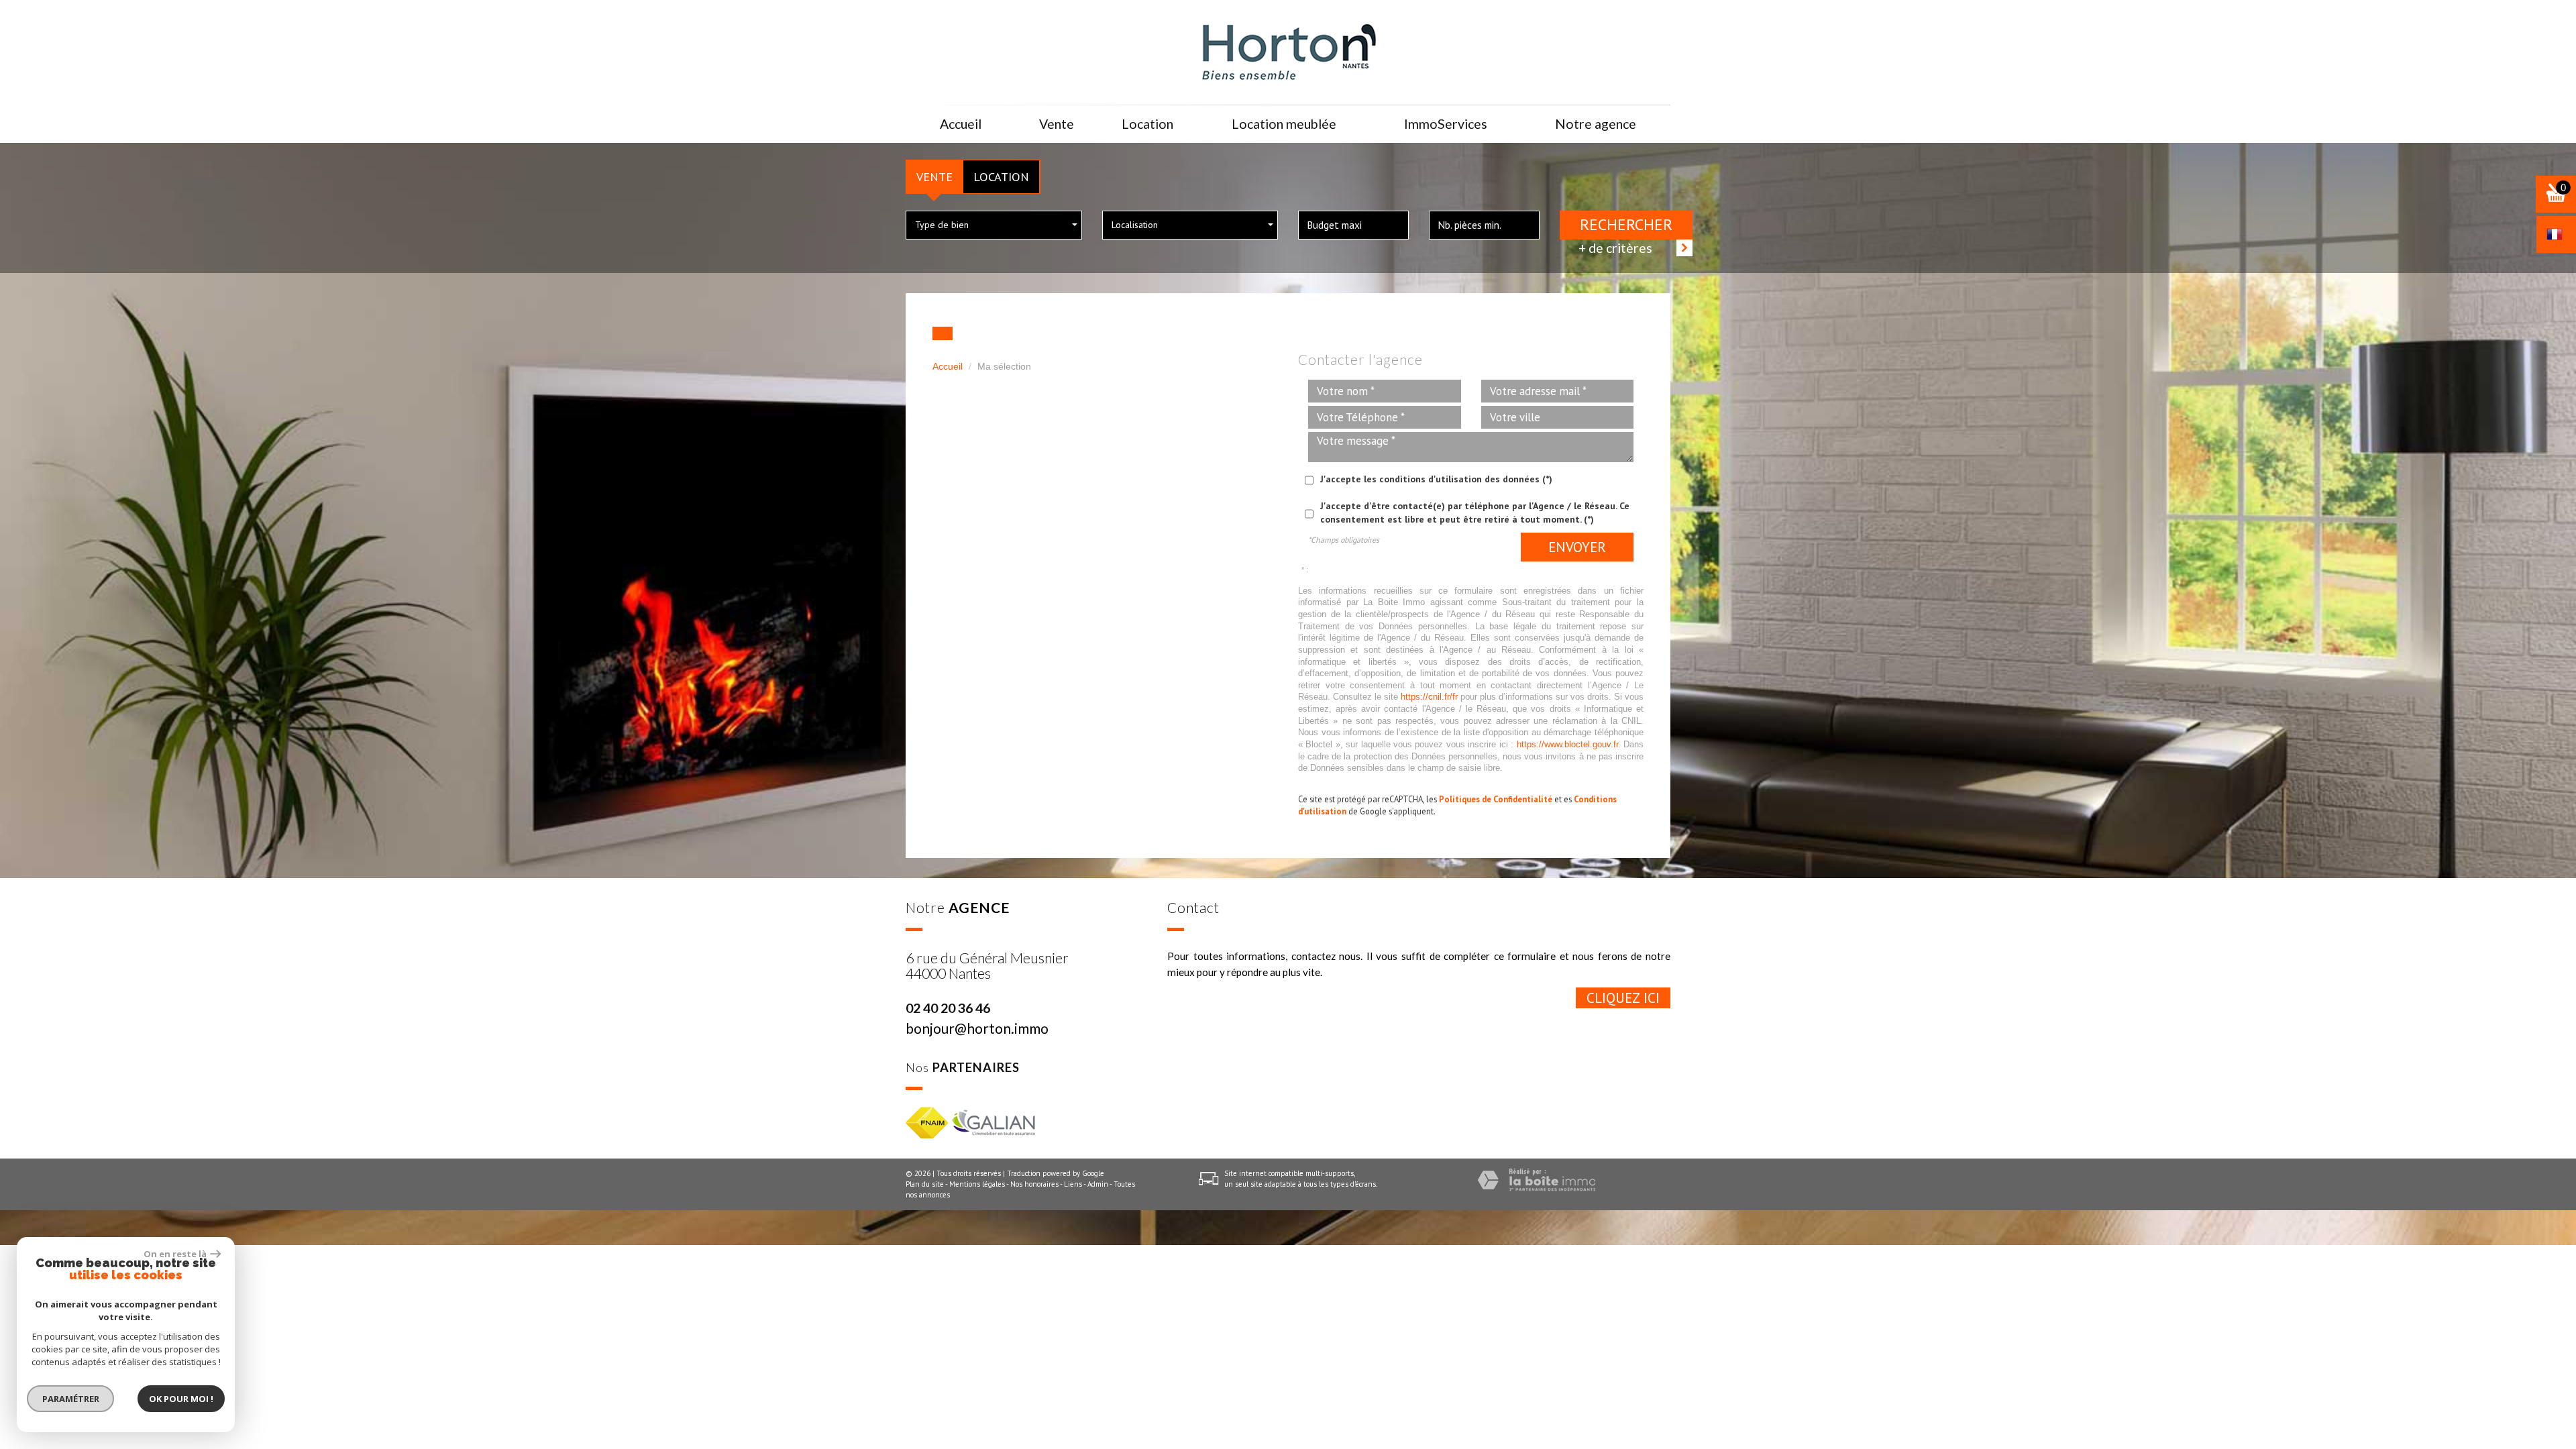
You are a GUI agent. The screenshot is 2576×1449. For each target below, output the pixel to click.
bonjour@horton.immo (977, 1028)
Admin (1098, 1184)
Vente (934, 176)
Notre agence (1596, 124)
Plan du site (925, 1184)
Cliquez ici (1623, 998)
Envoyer (1577, 547)
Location (1001, 176)
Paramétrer (71, 1399)
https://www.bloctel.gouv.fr (1567, 745)
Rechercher (1626, 224)
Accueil (961, 124)
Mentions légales (977, 1184)
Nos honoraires (1034, 1184)
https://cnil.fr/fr (1429, 697)
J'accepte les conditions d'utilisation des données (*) (1436, 479)
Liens (1073, 1184)
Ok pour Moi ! (181, 1399)
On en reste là (175, 1254)
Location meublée (1284, 124)
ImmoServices (1446, 124)
